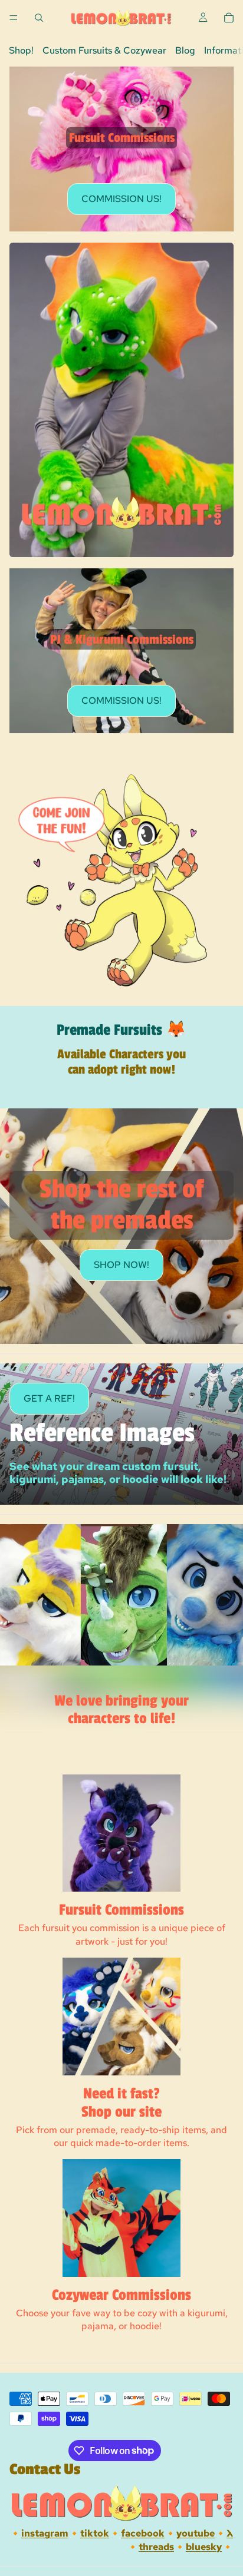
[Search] (39, 18)
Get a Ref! (49, 1398)
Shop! (21, 50)
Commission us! (121, 199)
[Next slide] (221, 1092)
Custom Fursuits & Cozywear (104, 50)
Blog (185, 50)
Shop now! (121, 1265)
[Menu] (14, 18)
